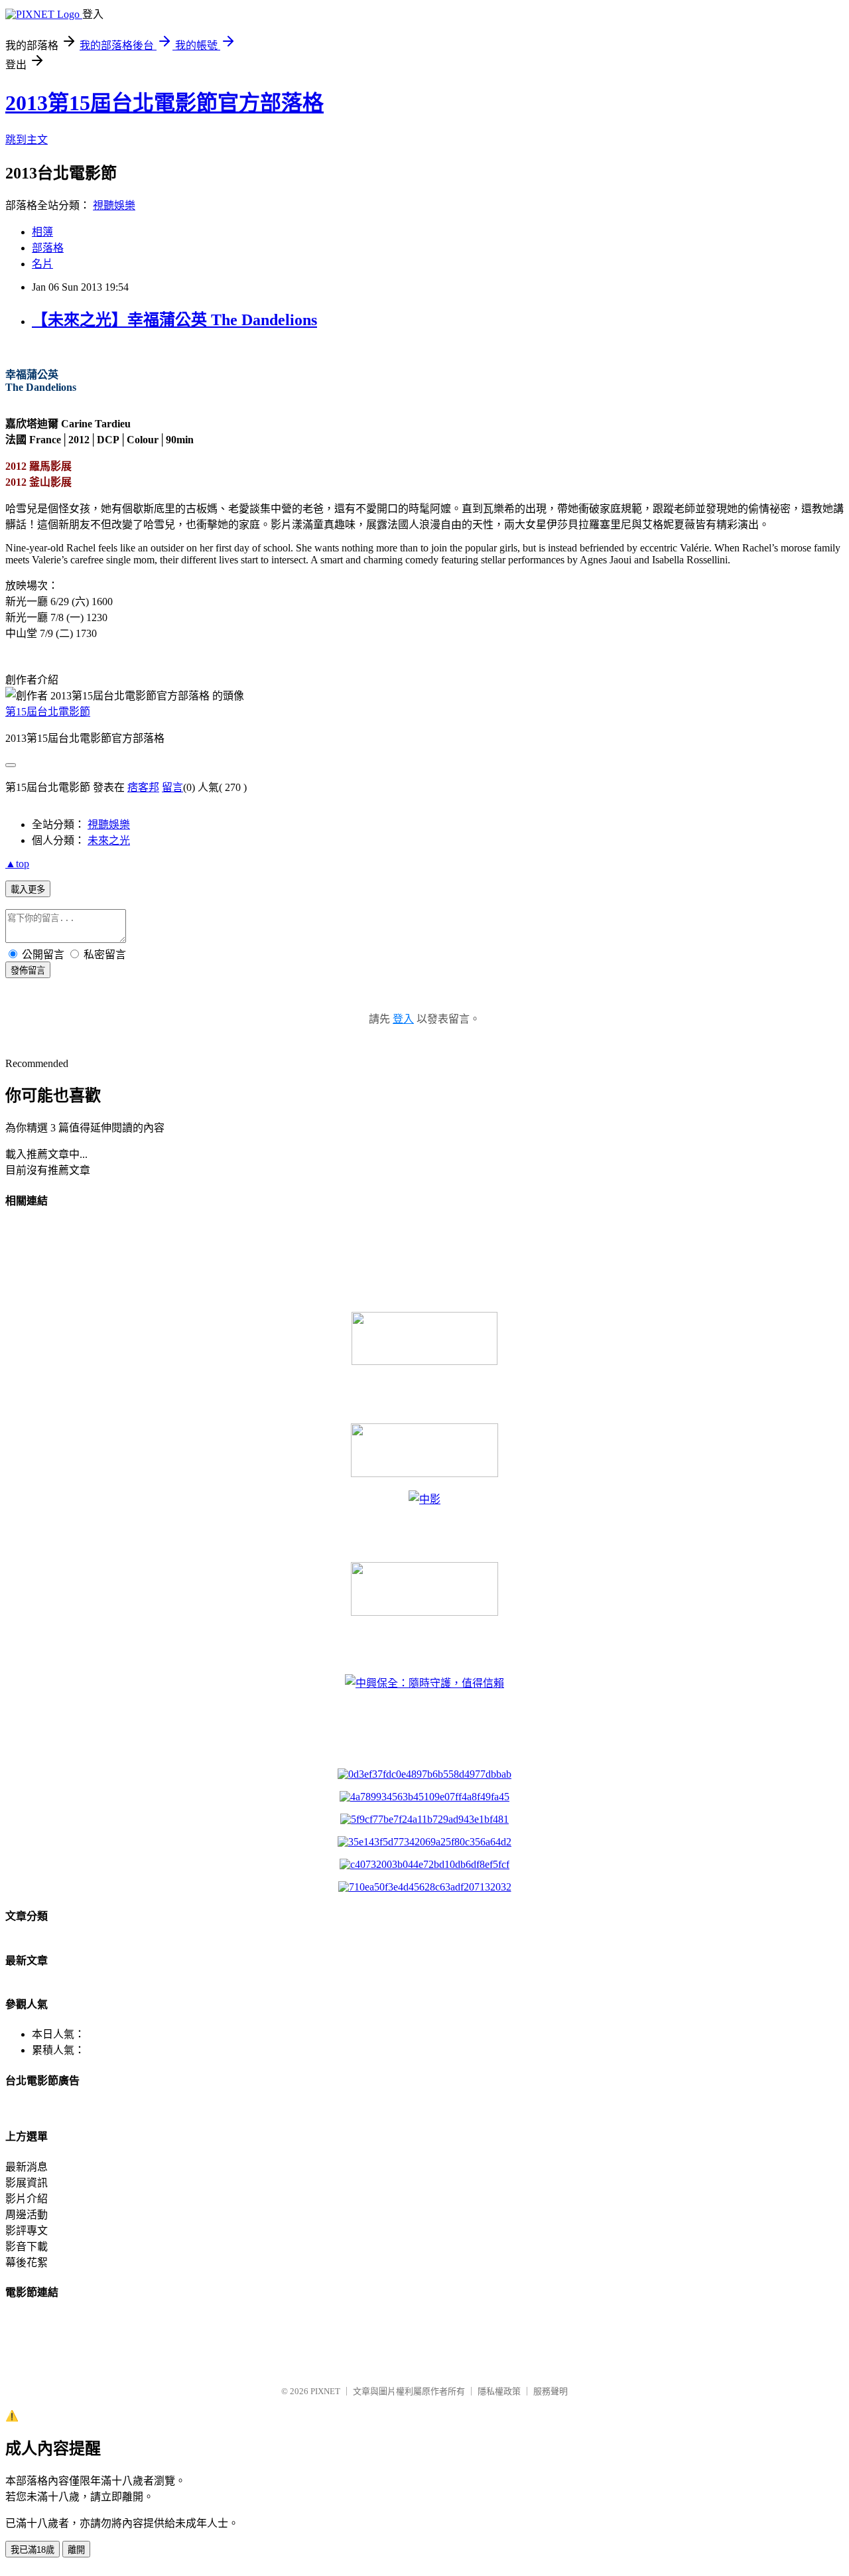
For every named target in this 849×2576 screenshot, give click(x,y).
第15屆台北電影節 (48, 712)
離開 (76, 2550)
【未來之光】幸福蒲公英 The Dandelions (174, 320)
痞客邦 (143, 787)
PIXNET (325, 2391)
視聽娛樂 (114, 205)
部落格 (48, 248)
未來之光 (109, 840)
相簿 (42, 232)
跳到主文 (27, 140)
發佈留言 (28, 970)
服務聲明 (551, 2391)
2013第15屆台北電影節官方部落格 (164, 103)
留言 (172, 787)
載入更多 (28, 890)
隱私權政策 (499, 2391)
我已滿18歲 (33, 2550)
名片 (42, 264)
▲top (17, 864)
